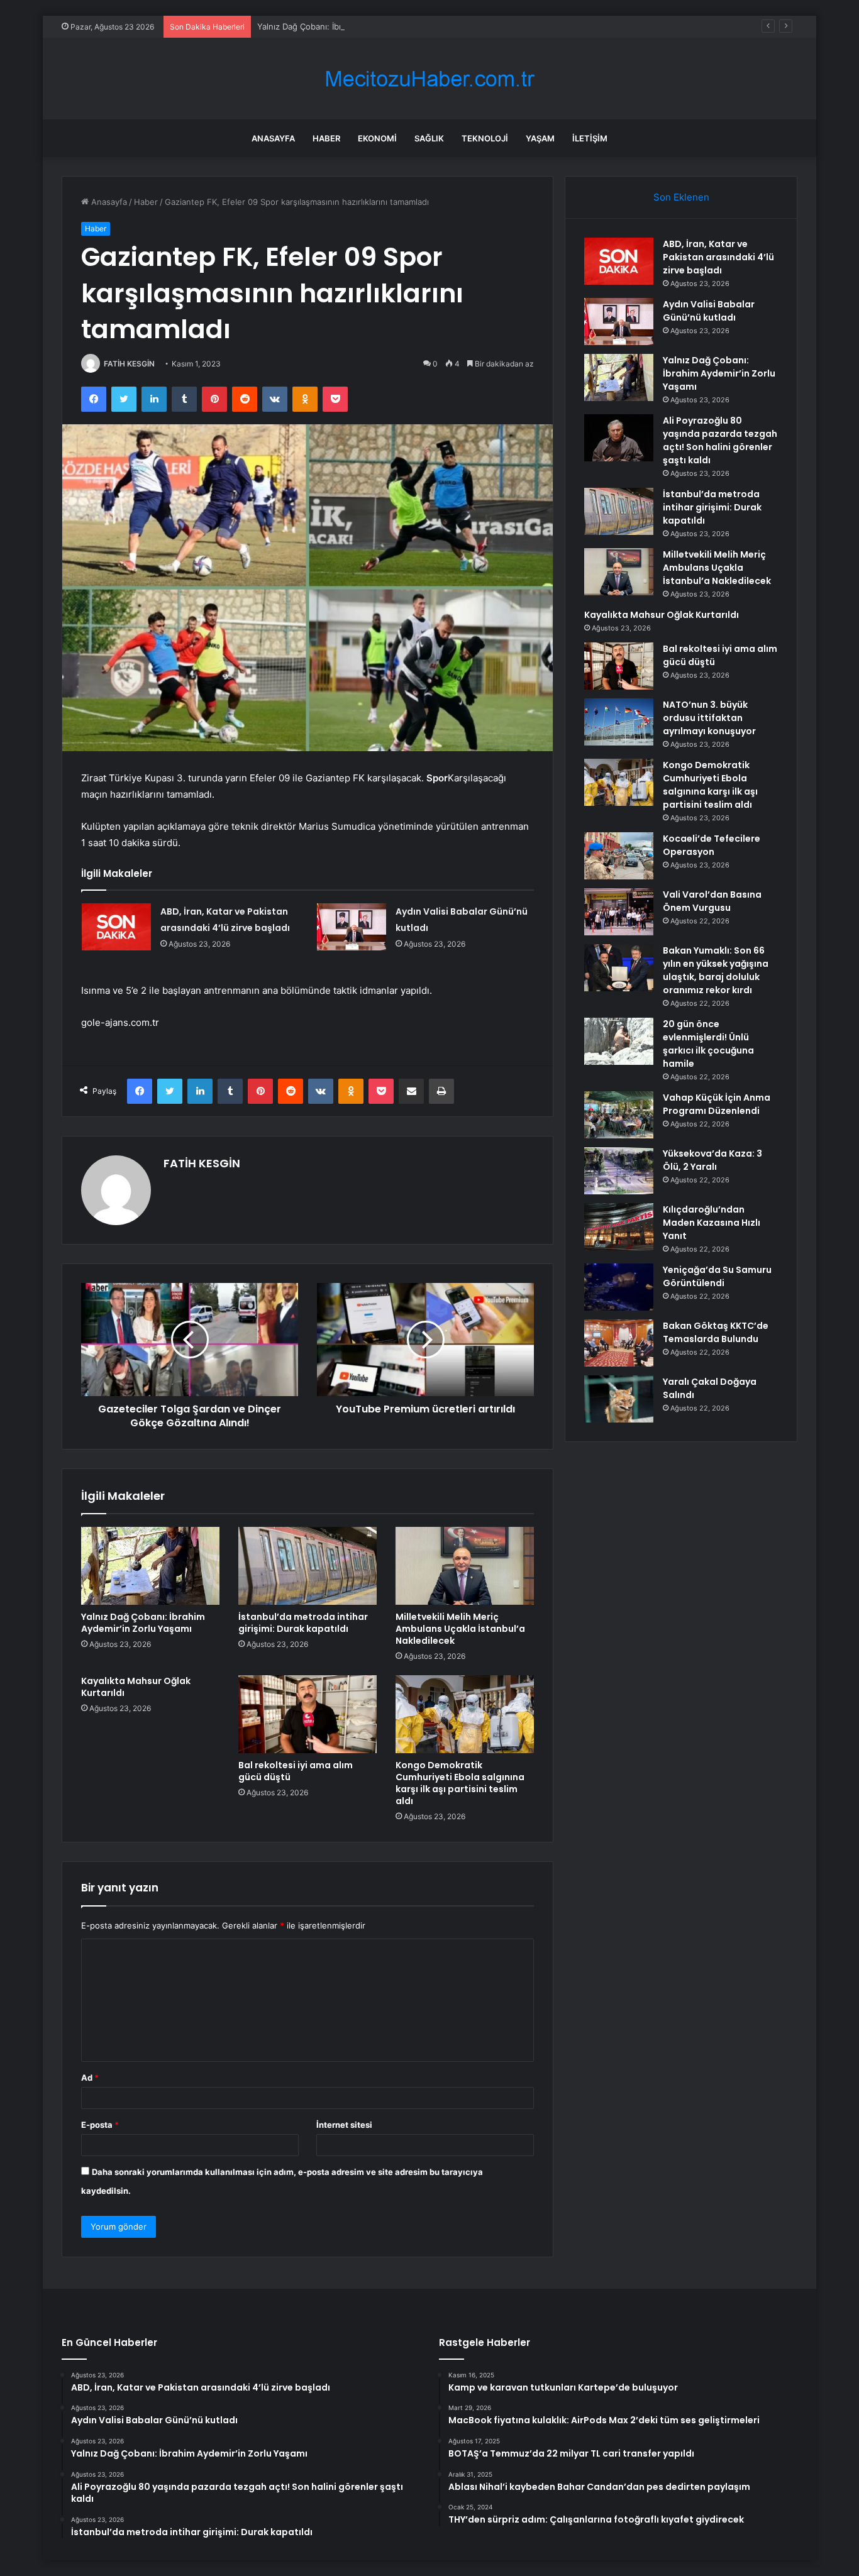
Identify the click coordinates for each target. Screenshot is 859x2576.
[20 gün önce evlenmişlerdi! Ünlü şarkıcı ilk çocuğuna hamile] (619, 1041)
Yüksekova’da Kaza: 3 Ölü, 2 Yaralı (712, 1160)
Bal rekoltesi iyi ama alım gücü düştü (296, 1771)
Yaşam (540, 138)
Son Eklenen (681, 197)
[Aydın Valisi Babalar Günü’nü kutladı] (352, 927)
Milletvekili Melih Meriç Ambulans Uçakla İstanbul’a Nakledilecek (460, 1629)
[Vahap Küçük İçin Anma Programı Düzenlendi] (619, 1115)
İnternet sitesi (344, 2125)
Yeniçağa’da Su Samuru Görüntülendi (717, 1276)
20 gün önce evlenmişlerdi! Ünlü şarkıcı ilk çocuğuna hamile (708, 1044)
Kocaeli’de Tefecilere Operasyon (712, 845)
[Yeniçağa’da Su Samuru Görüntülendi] (619, 1287)
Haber (326, 138)
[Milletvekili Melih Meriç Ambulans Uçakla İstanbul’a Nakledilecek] (465, 1566)
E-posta (100, 2125)
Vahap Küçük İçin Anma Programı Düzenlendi (717, 1104)
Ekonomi (377, 138)
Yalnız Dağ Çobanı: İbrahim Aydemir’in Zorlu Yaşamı (356, 26)
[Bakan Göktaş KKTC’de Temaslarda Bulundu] (619, 1343)
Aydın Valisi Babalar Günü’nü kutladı (709, 311)
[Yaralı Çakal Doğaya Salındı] (619, 1399)
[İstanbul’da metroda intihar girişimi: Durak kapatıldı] (308, 1566)
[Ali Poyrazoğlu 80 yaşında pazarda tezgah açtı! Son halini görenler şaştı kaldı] (619, 438)
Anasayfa (273, 138)
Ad (90, 2078)
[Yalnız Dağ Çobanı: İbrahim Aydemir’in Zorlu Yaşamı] (150, 1566)
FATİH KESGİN (129, 364)
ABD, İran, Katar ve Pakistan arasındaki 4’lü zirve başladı (718, 257)
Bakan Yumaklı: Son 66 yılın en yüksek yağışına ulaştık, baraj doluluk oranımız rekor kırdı (716, 970)
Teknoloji (485, 138)
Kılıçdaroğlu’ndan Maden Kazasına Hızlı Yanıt (712, 1223)
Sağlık (429, 138)
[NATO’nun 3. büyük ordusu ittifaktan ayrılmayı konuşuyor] (619, 722)
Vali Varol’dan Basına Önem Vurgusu (712, 901)
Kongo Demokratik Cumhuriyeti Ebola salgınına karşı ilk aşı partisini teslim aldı (460, 1783)
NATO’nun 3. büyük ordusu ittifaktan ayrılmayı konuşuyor (709, 718)
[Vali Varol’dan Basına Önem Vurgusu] (619, 912)
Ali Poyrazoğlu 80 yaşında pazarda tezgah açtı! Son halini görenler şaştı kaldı (720, 440)
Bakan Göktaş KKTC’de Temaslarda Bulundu (716, 1332)
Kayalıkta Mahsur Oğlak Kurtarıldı (136, 1687)
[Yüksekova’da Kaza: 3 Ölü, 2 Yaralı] (619, 1171)
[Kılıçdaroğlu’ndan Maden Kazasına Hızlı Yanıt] (619, 1227)
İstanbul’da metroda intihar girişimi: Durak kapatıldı (303, 1623)
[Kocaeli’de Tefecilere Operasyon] (619, 856)
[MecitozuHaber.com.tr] (429, 79)
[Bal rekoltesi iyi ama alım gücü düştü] (308, 1714)
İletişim (590, 138)
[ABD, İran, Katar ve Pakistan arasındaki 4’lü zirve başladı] (116, 927)
